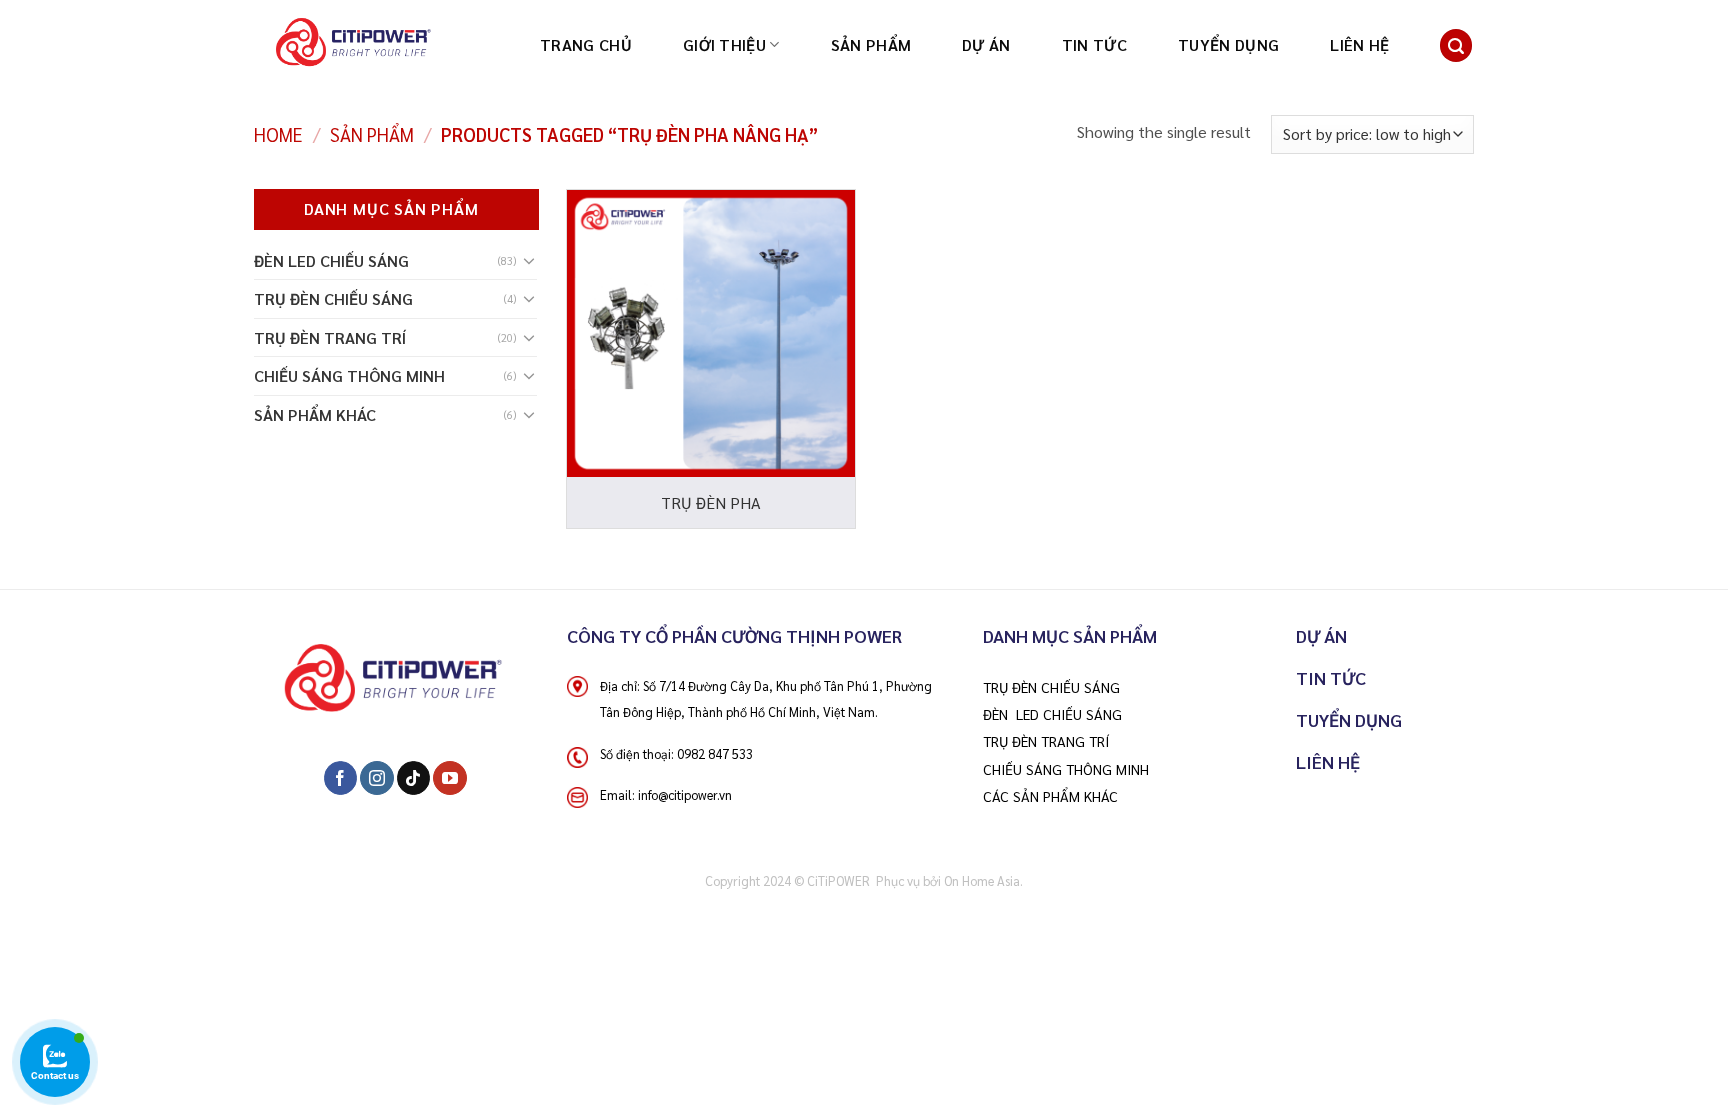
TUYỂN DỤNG (1228, 44)
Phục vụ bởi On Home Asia (948, 880)
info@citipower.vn (685, 794)
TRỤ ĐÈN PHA (711, 503)
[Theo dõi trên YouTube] (449, 778)
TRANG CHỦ (586, 44)
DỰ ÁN (986, 44)
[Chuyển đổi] (529, 261)
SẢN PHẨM (871, 44)
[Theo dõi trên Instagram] (376, 778)
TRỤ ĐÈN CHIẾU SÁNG (333, 298)
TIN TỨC (1094, 44)
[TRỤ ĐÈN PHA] (711, 334)
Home (278, 134)
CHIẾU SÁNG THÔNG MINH (349, 375)
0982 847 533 (715, 753)
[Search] (1456, 45)
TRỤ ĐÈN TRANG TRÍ (330, 337)
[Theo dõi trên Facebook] (340, 778)
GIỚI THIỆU (724, 44)
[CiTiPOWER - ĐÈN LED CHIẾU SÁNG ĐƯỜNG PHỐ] (390, 45)
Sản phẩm (372, 134)
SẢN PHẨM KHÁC (315, 414)
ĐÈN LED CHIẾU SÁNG (331, 260)
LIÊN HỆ (1359, 44)
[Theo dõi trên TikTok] (413, 778)
